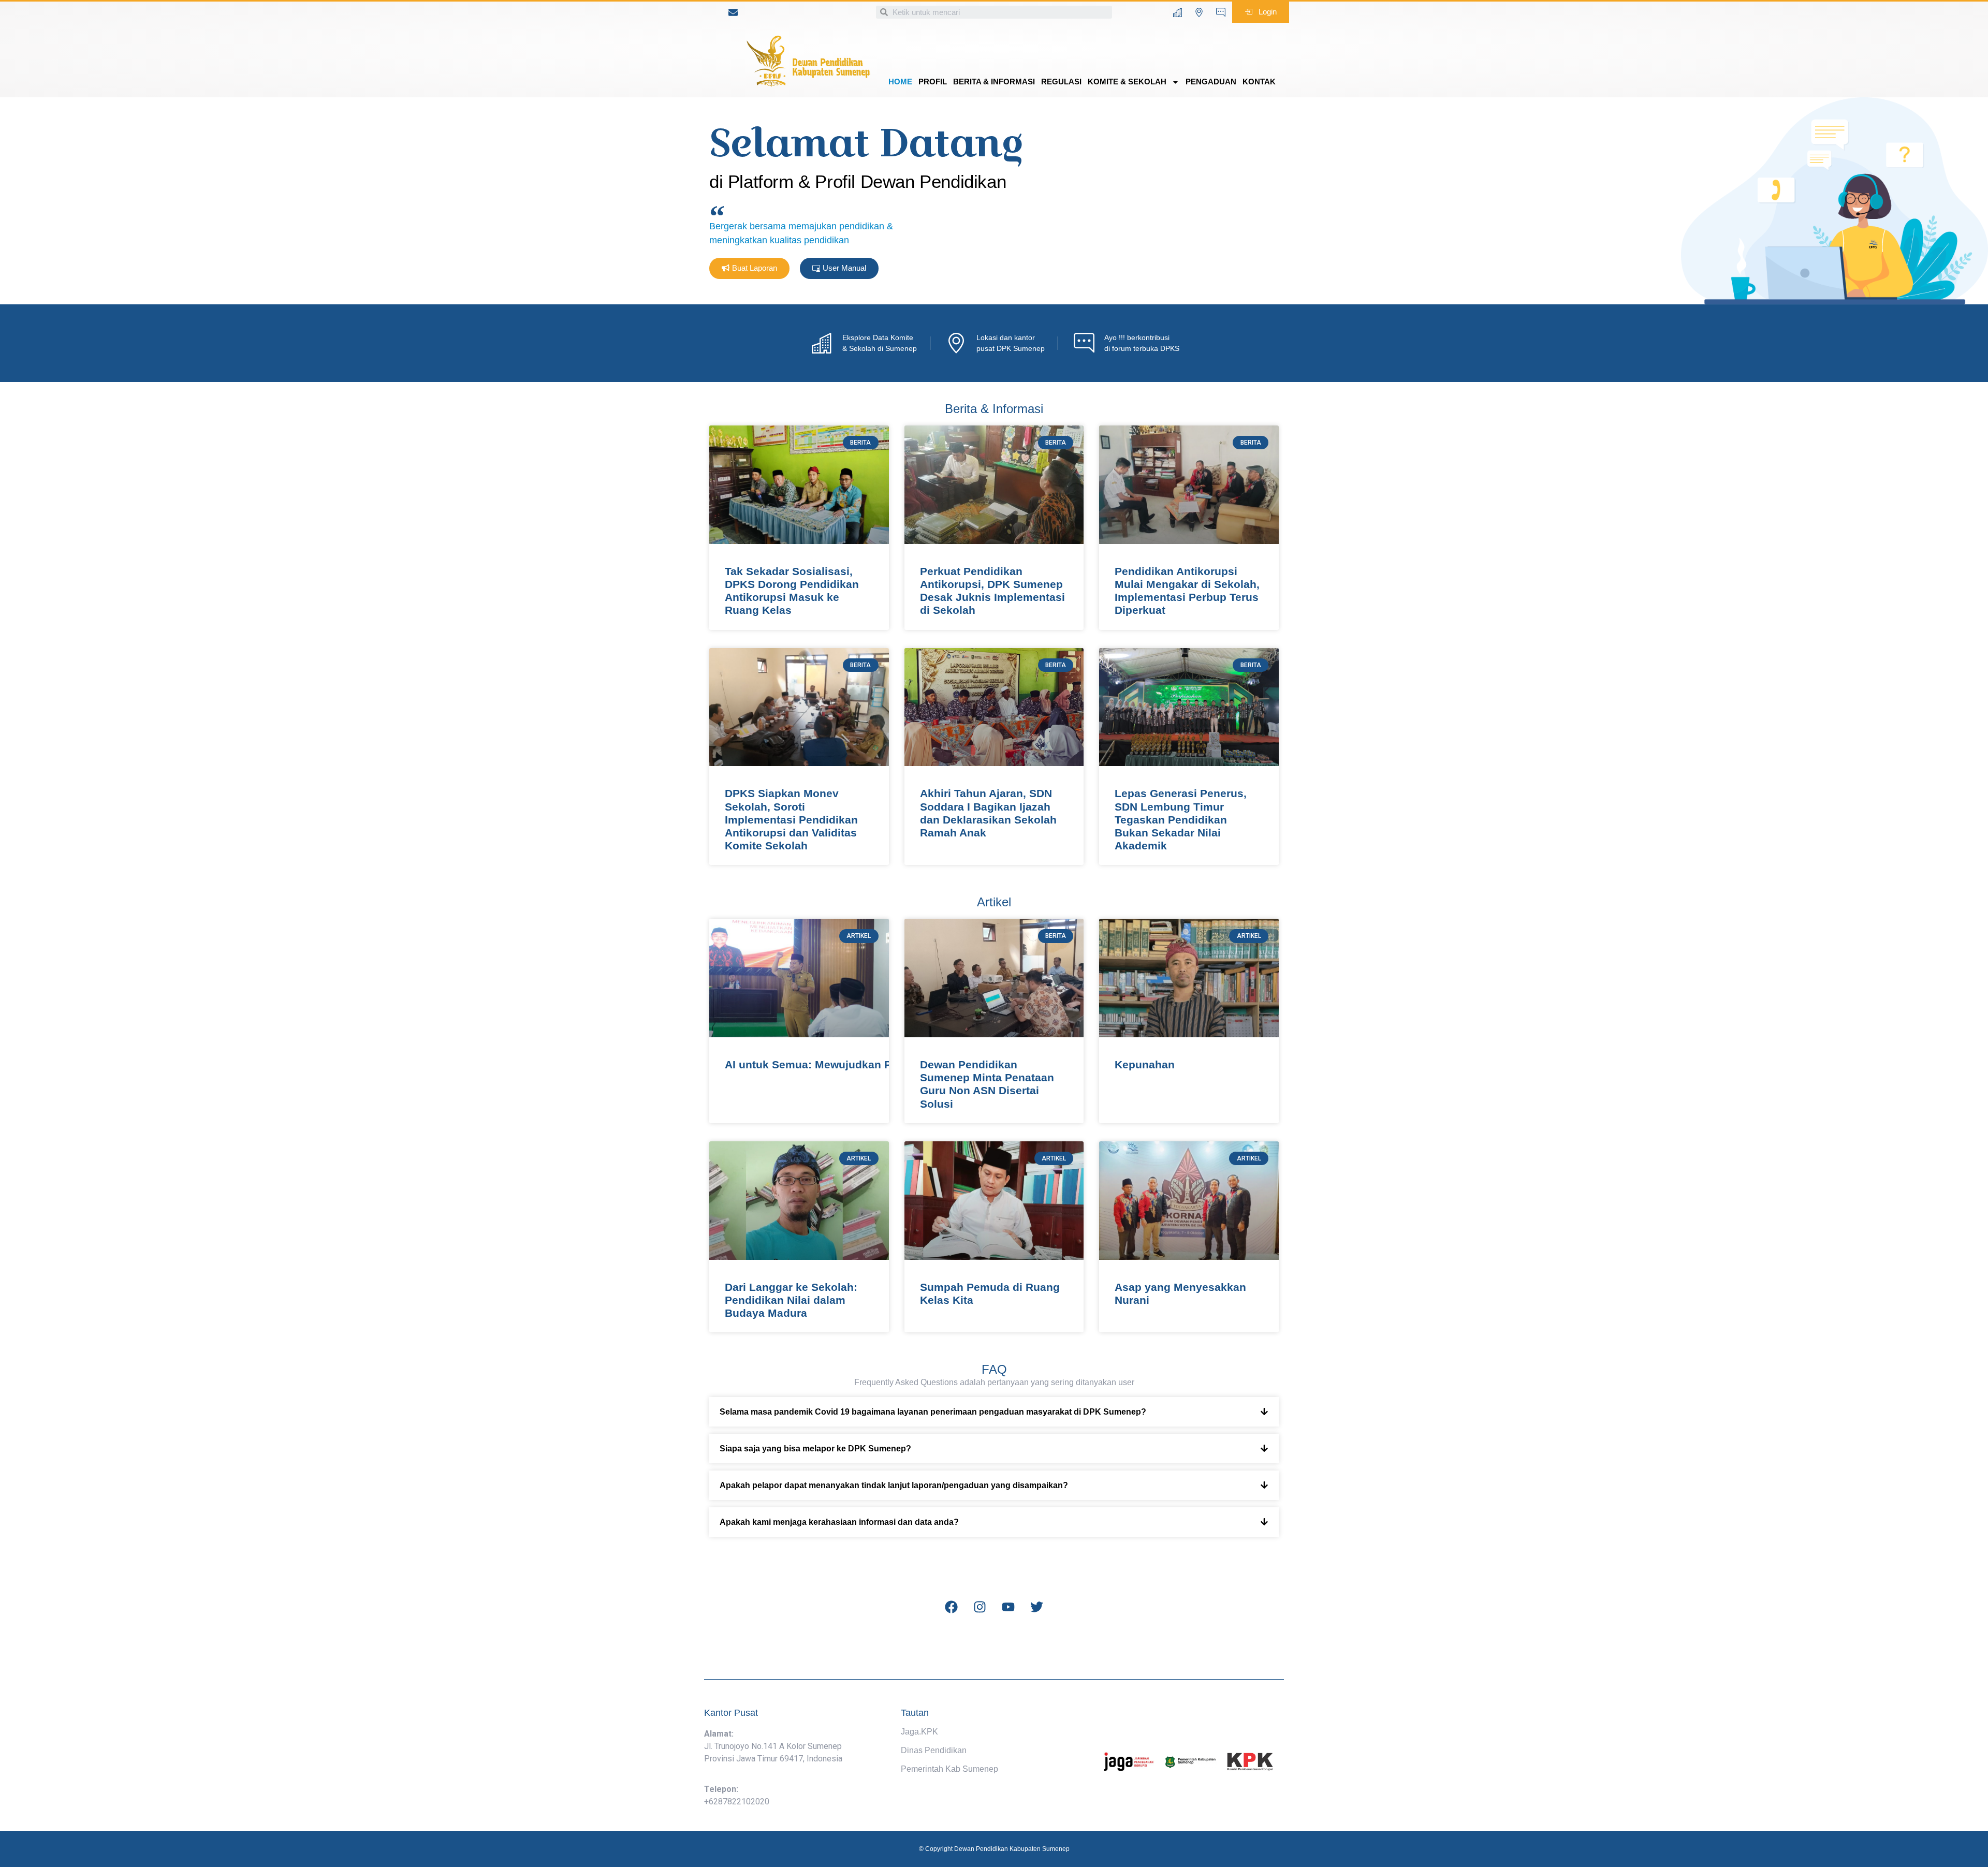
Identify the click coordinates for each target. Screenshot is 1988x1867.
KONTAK (1259, 82)
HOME (900, 82)
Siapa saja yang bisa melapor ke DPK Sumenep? (815, 1449)
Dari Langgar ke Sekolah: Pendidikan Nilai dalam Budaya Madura (791, 1300)
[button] (1261, 12)
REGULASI (1061, 82)
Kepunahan (1145, 1064)
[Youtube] (1008, 1607)
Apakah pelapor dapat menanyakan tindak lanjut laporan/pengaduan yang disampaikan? (894, 1485)
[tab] (994, 1412)
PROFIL (933, 82)
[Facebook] (952, 1607)
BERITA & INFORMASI (994, 82)
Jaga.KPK (919, 1732)
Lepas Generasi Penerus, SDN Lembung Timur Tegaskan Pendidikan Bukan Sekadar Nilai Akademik (1181, 819)
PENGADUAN (1211, 82)
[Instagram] (980, 1607)
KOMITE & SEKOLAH (1127, 82)
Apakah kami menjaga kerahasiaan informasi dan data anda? (839, 1522)
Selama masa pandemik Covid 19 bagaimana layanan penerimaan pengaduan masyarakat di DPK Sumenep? (933, 1412)
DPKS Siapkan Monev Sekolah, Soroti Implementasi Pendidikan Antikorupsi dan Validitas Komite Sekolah (791, 819)
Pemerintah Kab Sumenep (949, 1769)
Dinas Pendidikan (934, 1750)
